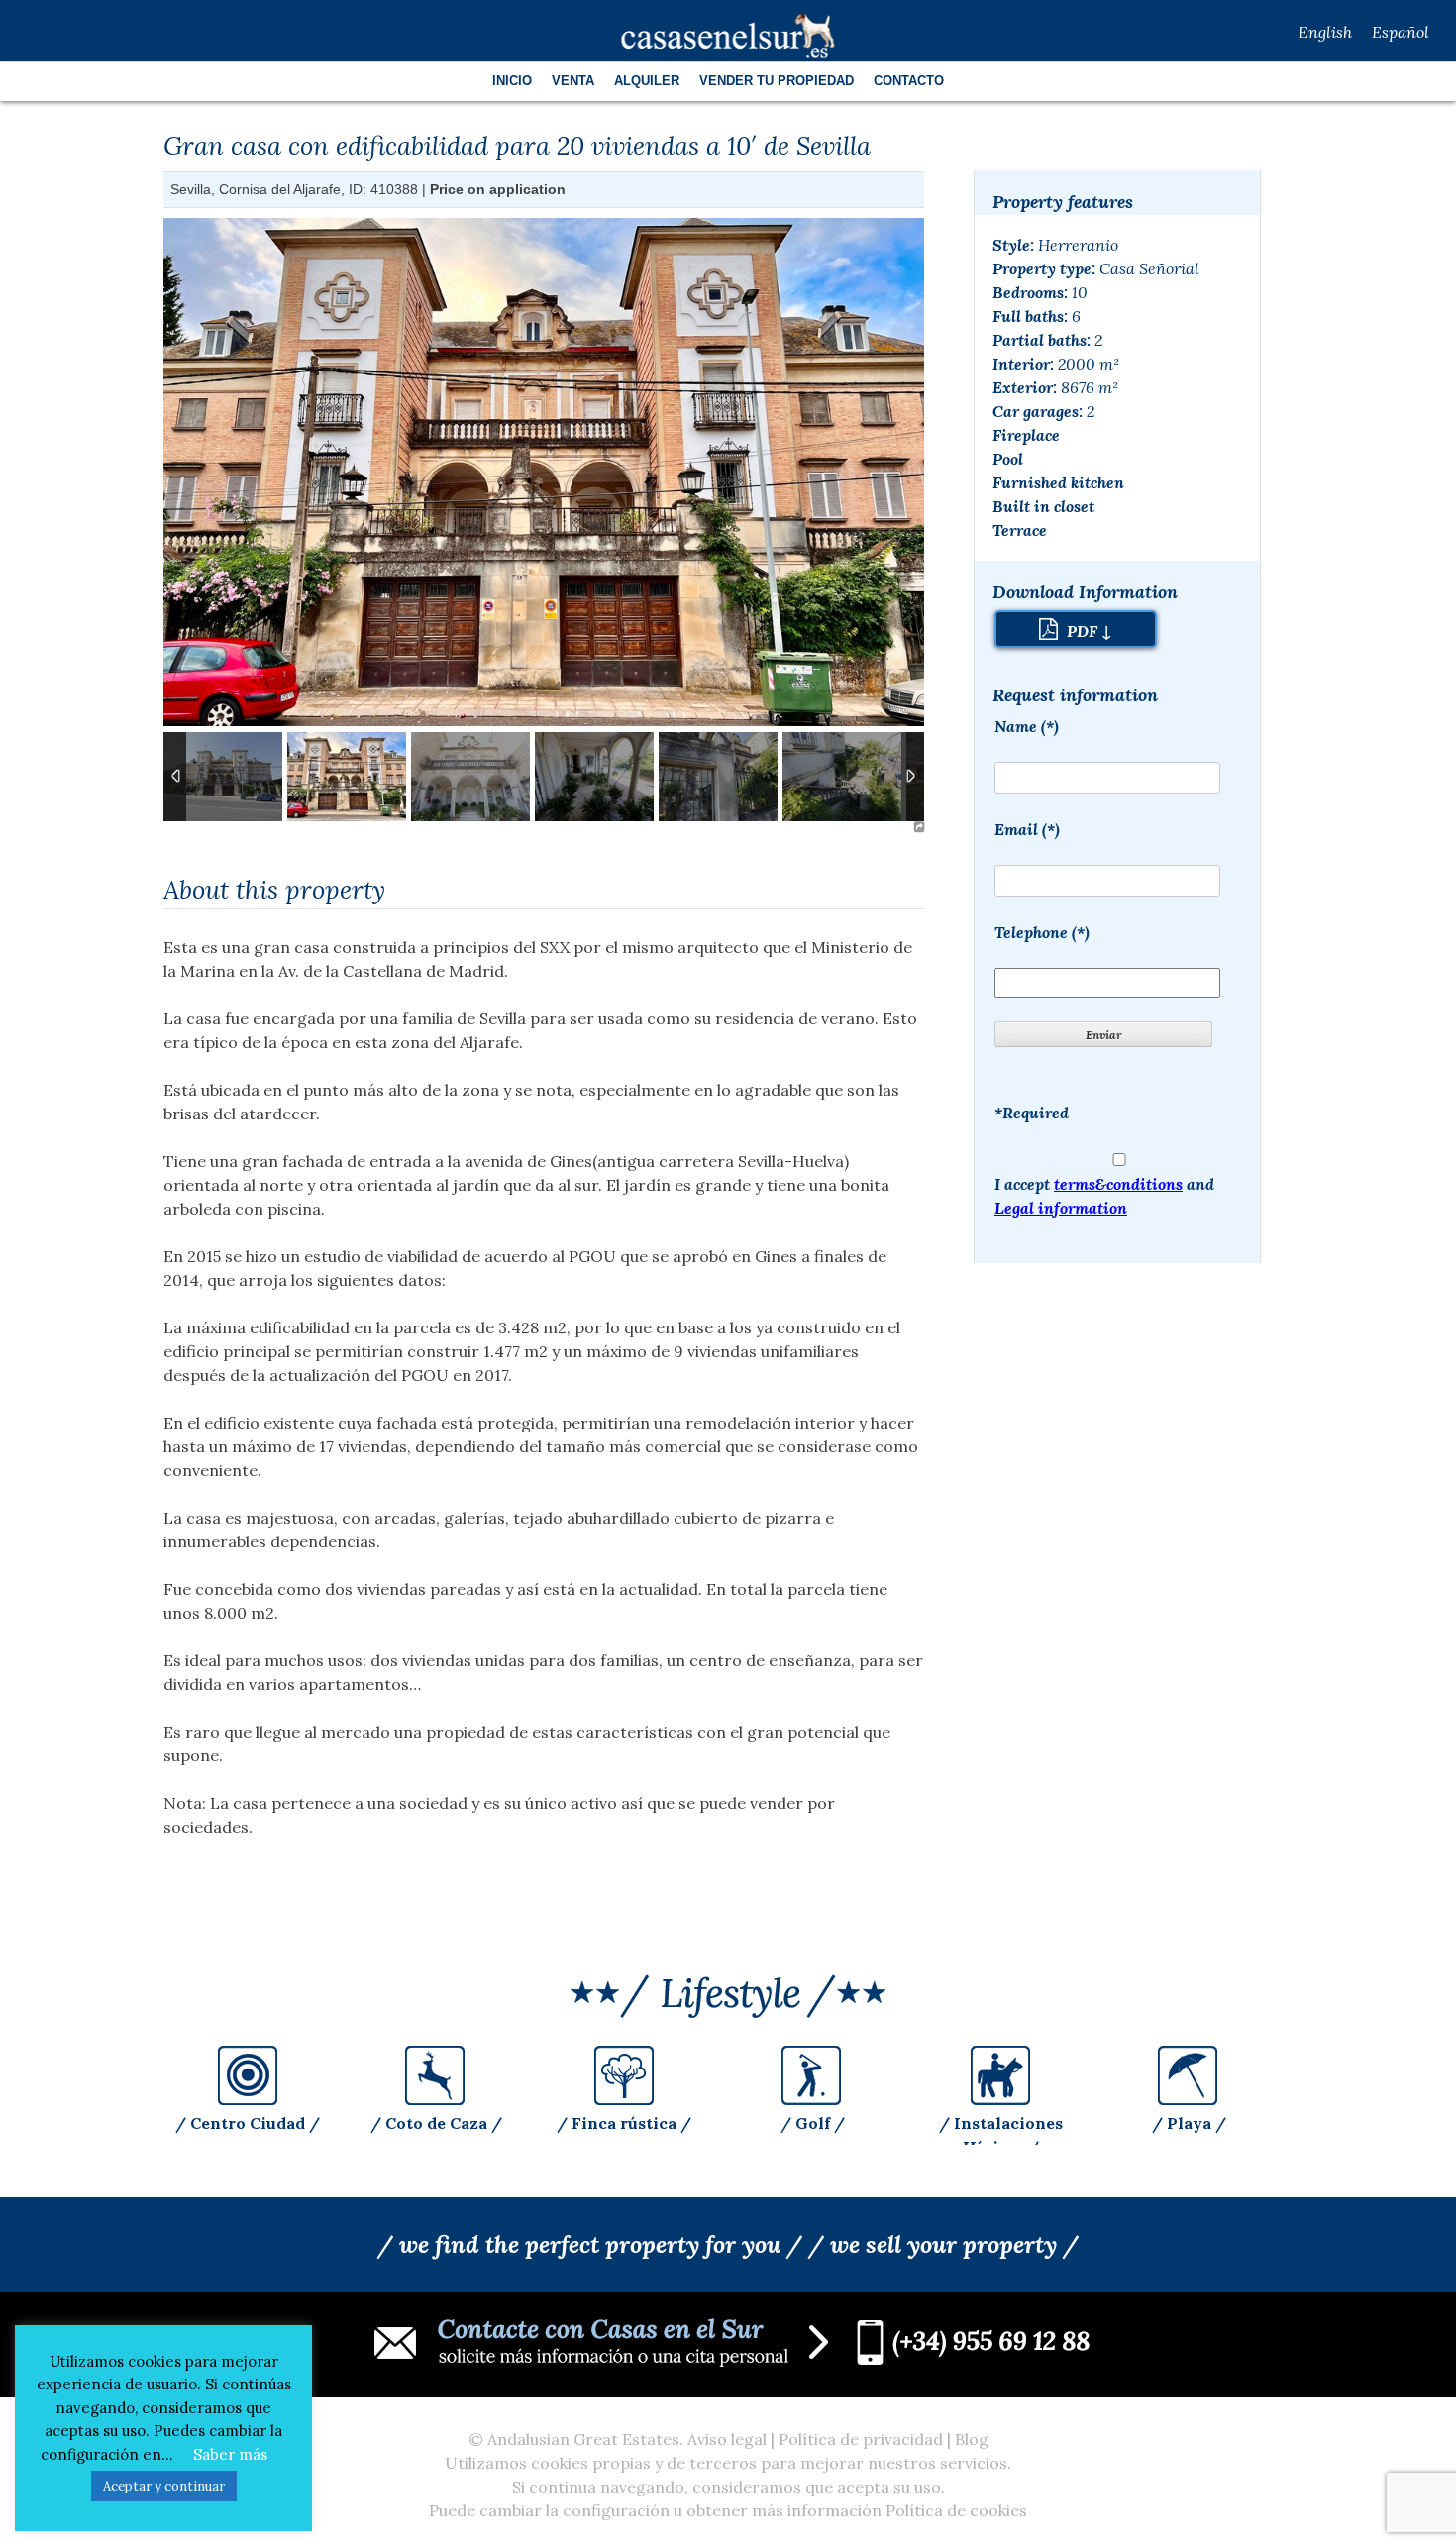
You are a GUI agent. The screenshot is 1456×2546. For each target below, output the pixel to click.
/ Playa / (1189, 2123)
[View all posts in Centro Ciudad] (248, 2099)
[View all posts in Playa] (1189, 2099)
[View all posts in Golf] (812, 2099)
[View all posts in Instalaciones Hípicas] (1000, 2099)
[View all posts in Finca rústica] (624, 2099)
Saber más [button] (230, 2454)
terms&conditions (1118, 1184)
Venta (573, 81)
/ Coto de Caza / (436, 2123)
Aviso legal (727, 2439)
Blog (972, 2439)
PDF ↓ (1088, 631)
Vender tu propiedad (777, 81)
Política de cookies (956, 2510)
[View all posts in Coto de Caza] (436, 2099)
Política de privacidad (861, 2439)
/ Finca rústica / (624, 2123)
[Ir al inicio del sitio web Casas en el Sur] (728, 35)
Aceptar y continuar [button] (164, 2486)
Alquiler (647, 81)
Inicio (512, 81)
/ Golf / (813, 2123)
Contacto (909, 81)
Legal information (1061, 1208)
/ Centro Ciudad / (248, 2123)
